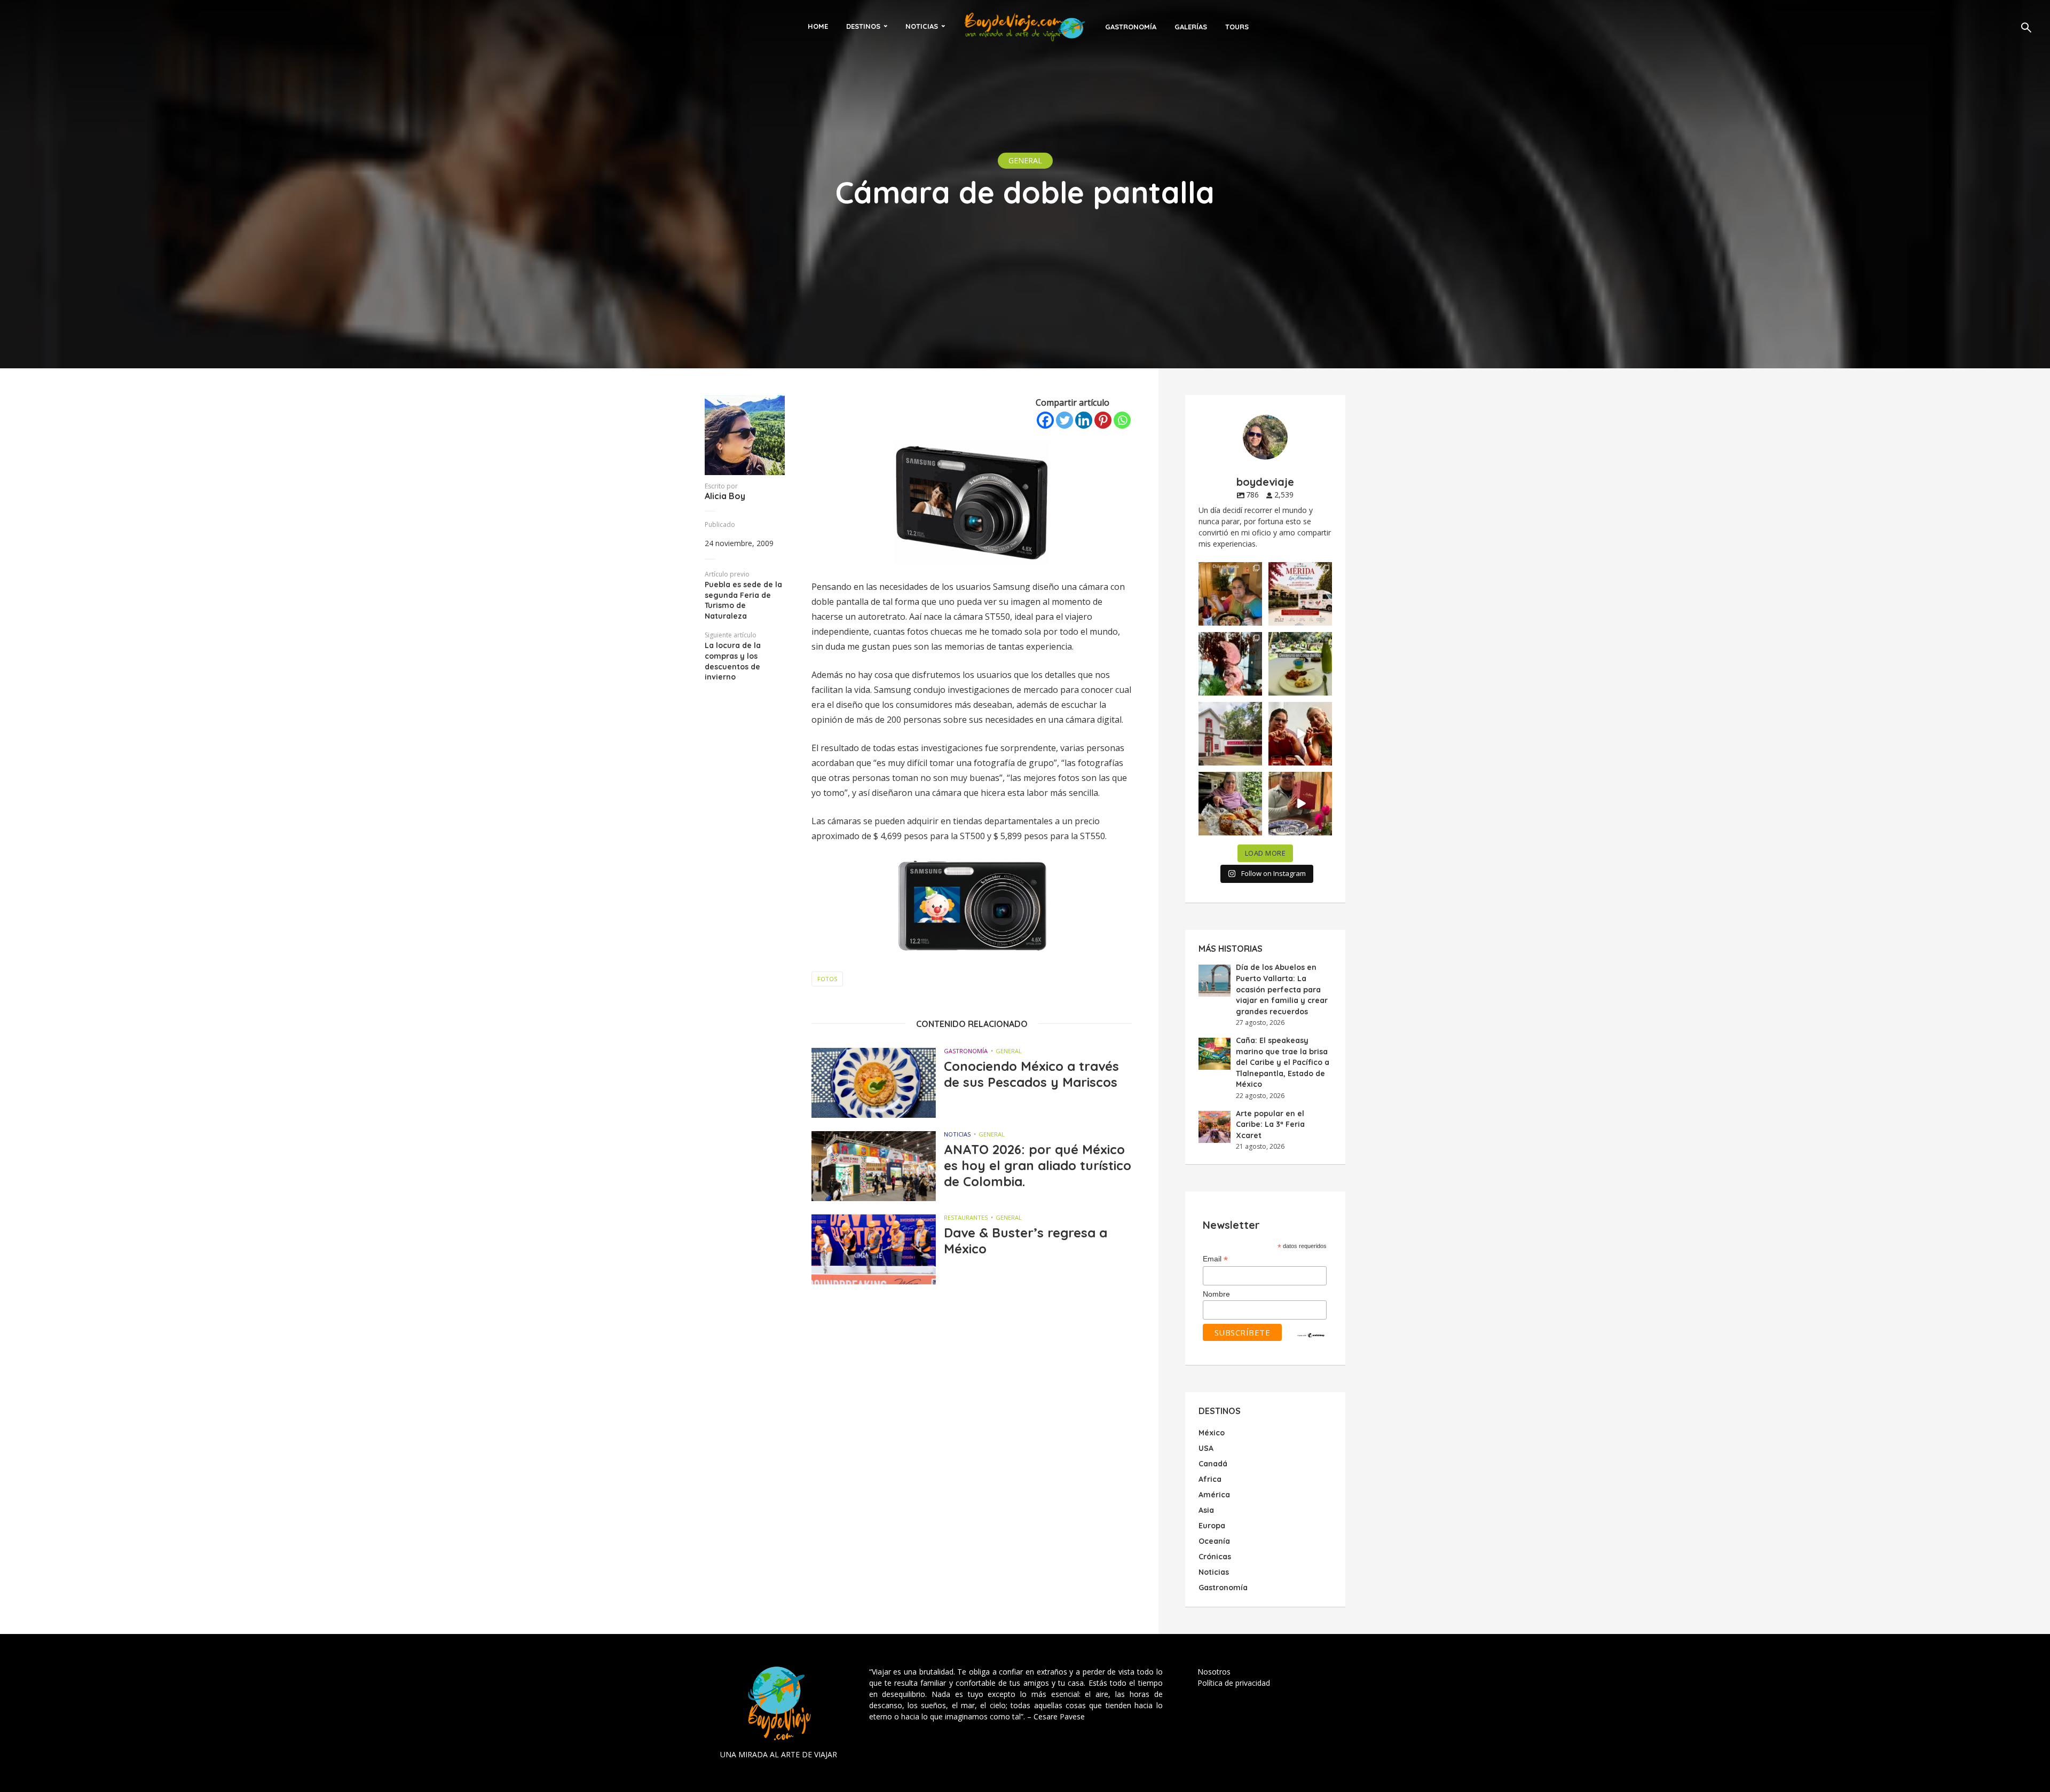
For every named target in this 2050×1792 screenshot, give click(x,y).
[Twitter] (1065, 420)
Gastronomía (1131, 27)
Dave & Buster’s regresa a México (1026, 1241)
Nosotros (1214, 1672)
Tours (1237, 27)
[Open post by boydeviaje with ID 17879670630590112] (1230, 664)
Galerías (1191, 27)
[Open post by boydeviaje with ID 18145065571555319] (1230, 594)
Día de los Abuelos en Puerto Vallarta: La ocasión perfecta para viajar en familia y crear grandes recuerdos (1282, 989)
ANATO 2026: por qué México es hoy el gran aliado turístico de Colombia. (1038, 1165)
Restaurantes (966, 1217)
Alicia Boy (725, 496)
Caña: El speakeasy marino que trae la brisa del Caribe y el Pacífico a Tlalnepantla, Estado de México (1283, 1062)
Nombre (1216, 1294)
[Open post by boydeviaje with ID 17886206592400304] (1300, 804)
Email (1215, 1259)
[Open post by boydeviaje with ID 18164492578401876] (1300, 734)
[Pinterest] (1103, 420)
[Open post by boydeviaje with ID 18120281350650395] (1300, 664)
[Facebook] (1045, 420)
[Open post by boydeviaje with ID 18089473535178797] (1230, 734)
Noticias (922, 26)
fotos (827, 979)
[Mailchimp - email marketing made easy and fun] (1311, 1335)
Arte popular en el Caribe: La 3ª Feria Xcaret (1270, 1124)
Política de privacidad (1234, 1683)
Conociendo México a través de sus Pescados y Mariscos (1031, 1074)
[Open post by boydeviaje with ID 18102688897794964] (1230, 804)
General (1025, 160)
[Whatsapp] (1122, 420)
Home (818, 26)
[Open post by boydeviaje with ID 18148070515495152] (1300, 594)
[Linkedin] (1084, 420)
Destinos (863, 26)
